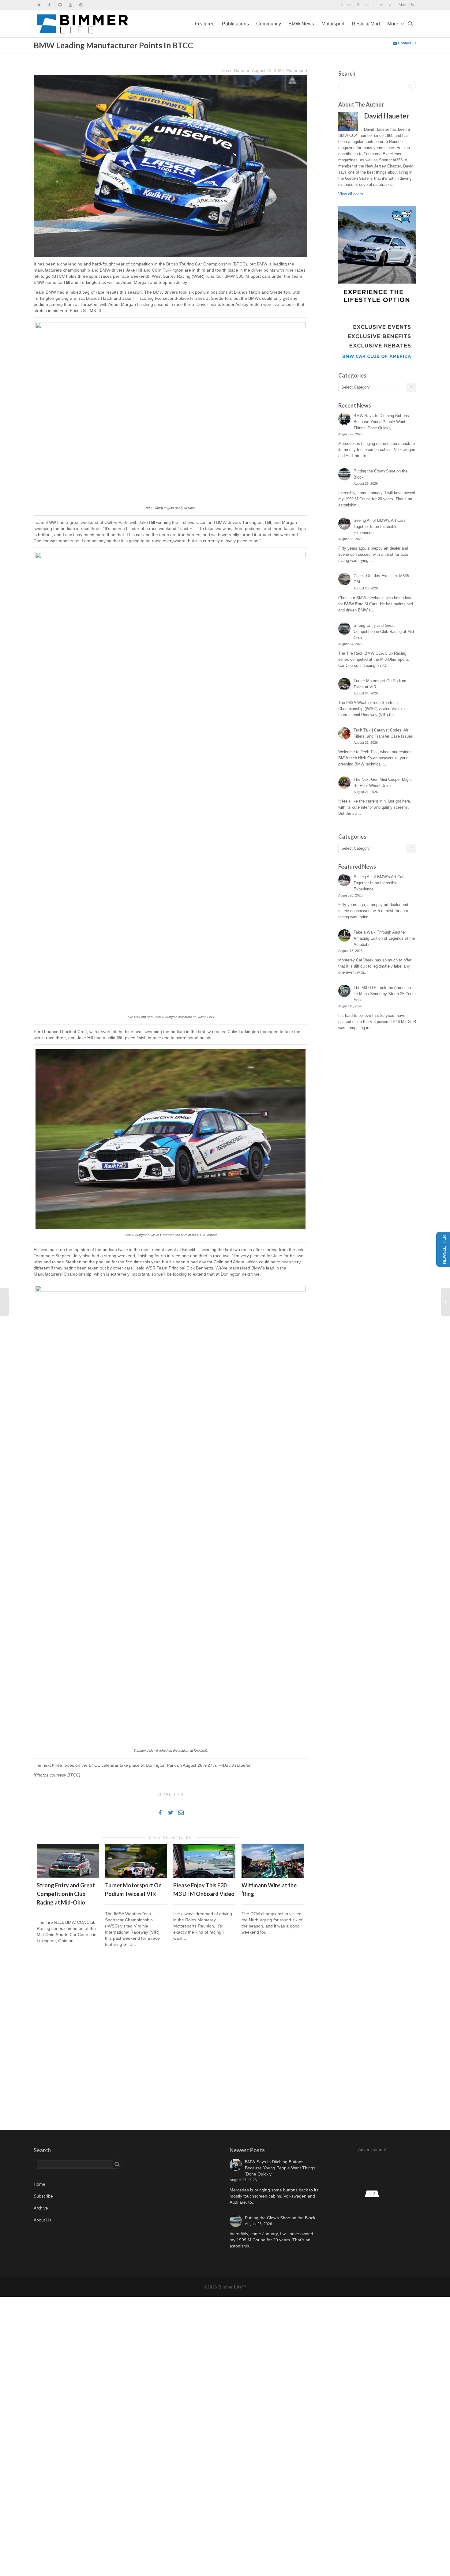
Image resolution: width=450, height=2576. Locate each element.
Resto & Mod (366, 24)
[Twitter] (39, 5)
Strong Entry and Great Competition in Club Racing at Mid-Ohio (66, 1894)
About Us (406, 5)
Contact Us (407, 43)
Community (269, 24)
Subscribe (365, 5)
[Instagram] (81, 5)
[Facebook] (49, 5)
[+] (68, 1861)
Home (346, 5)
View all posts (351, 194)
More (393, 24)
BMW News (301, 24)
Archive (386, 5)
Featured (205, 24)
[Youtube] (70, 5)
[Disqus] (171, 2040)
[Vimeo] (60, 5)
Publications (235, 24)
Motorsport (333, 24)
